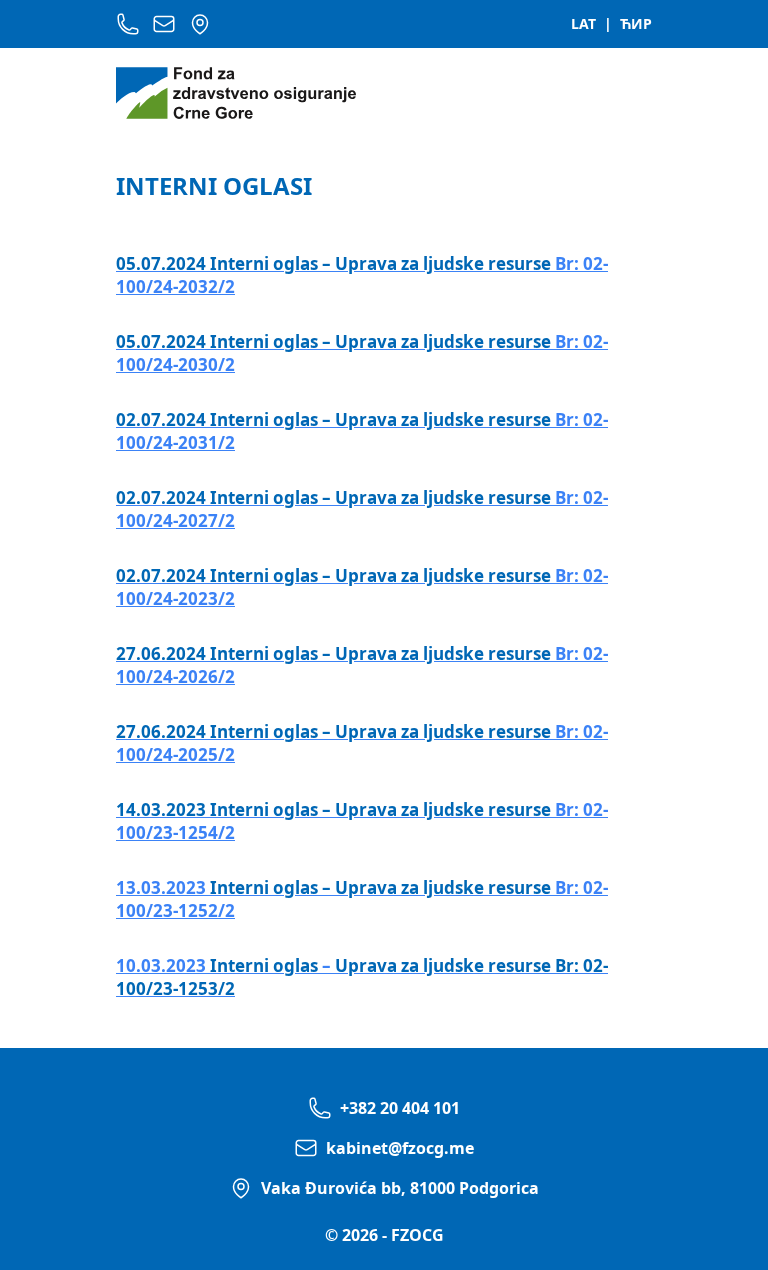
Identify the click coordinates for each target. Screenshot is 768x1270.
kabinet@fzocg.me (400, 1148)
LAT (583, 23)
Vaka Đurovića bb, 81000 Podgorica (400, 1188)
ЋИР (636, 23)
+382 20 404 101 (400, 1108)
